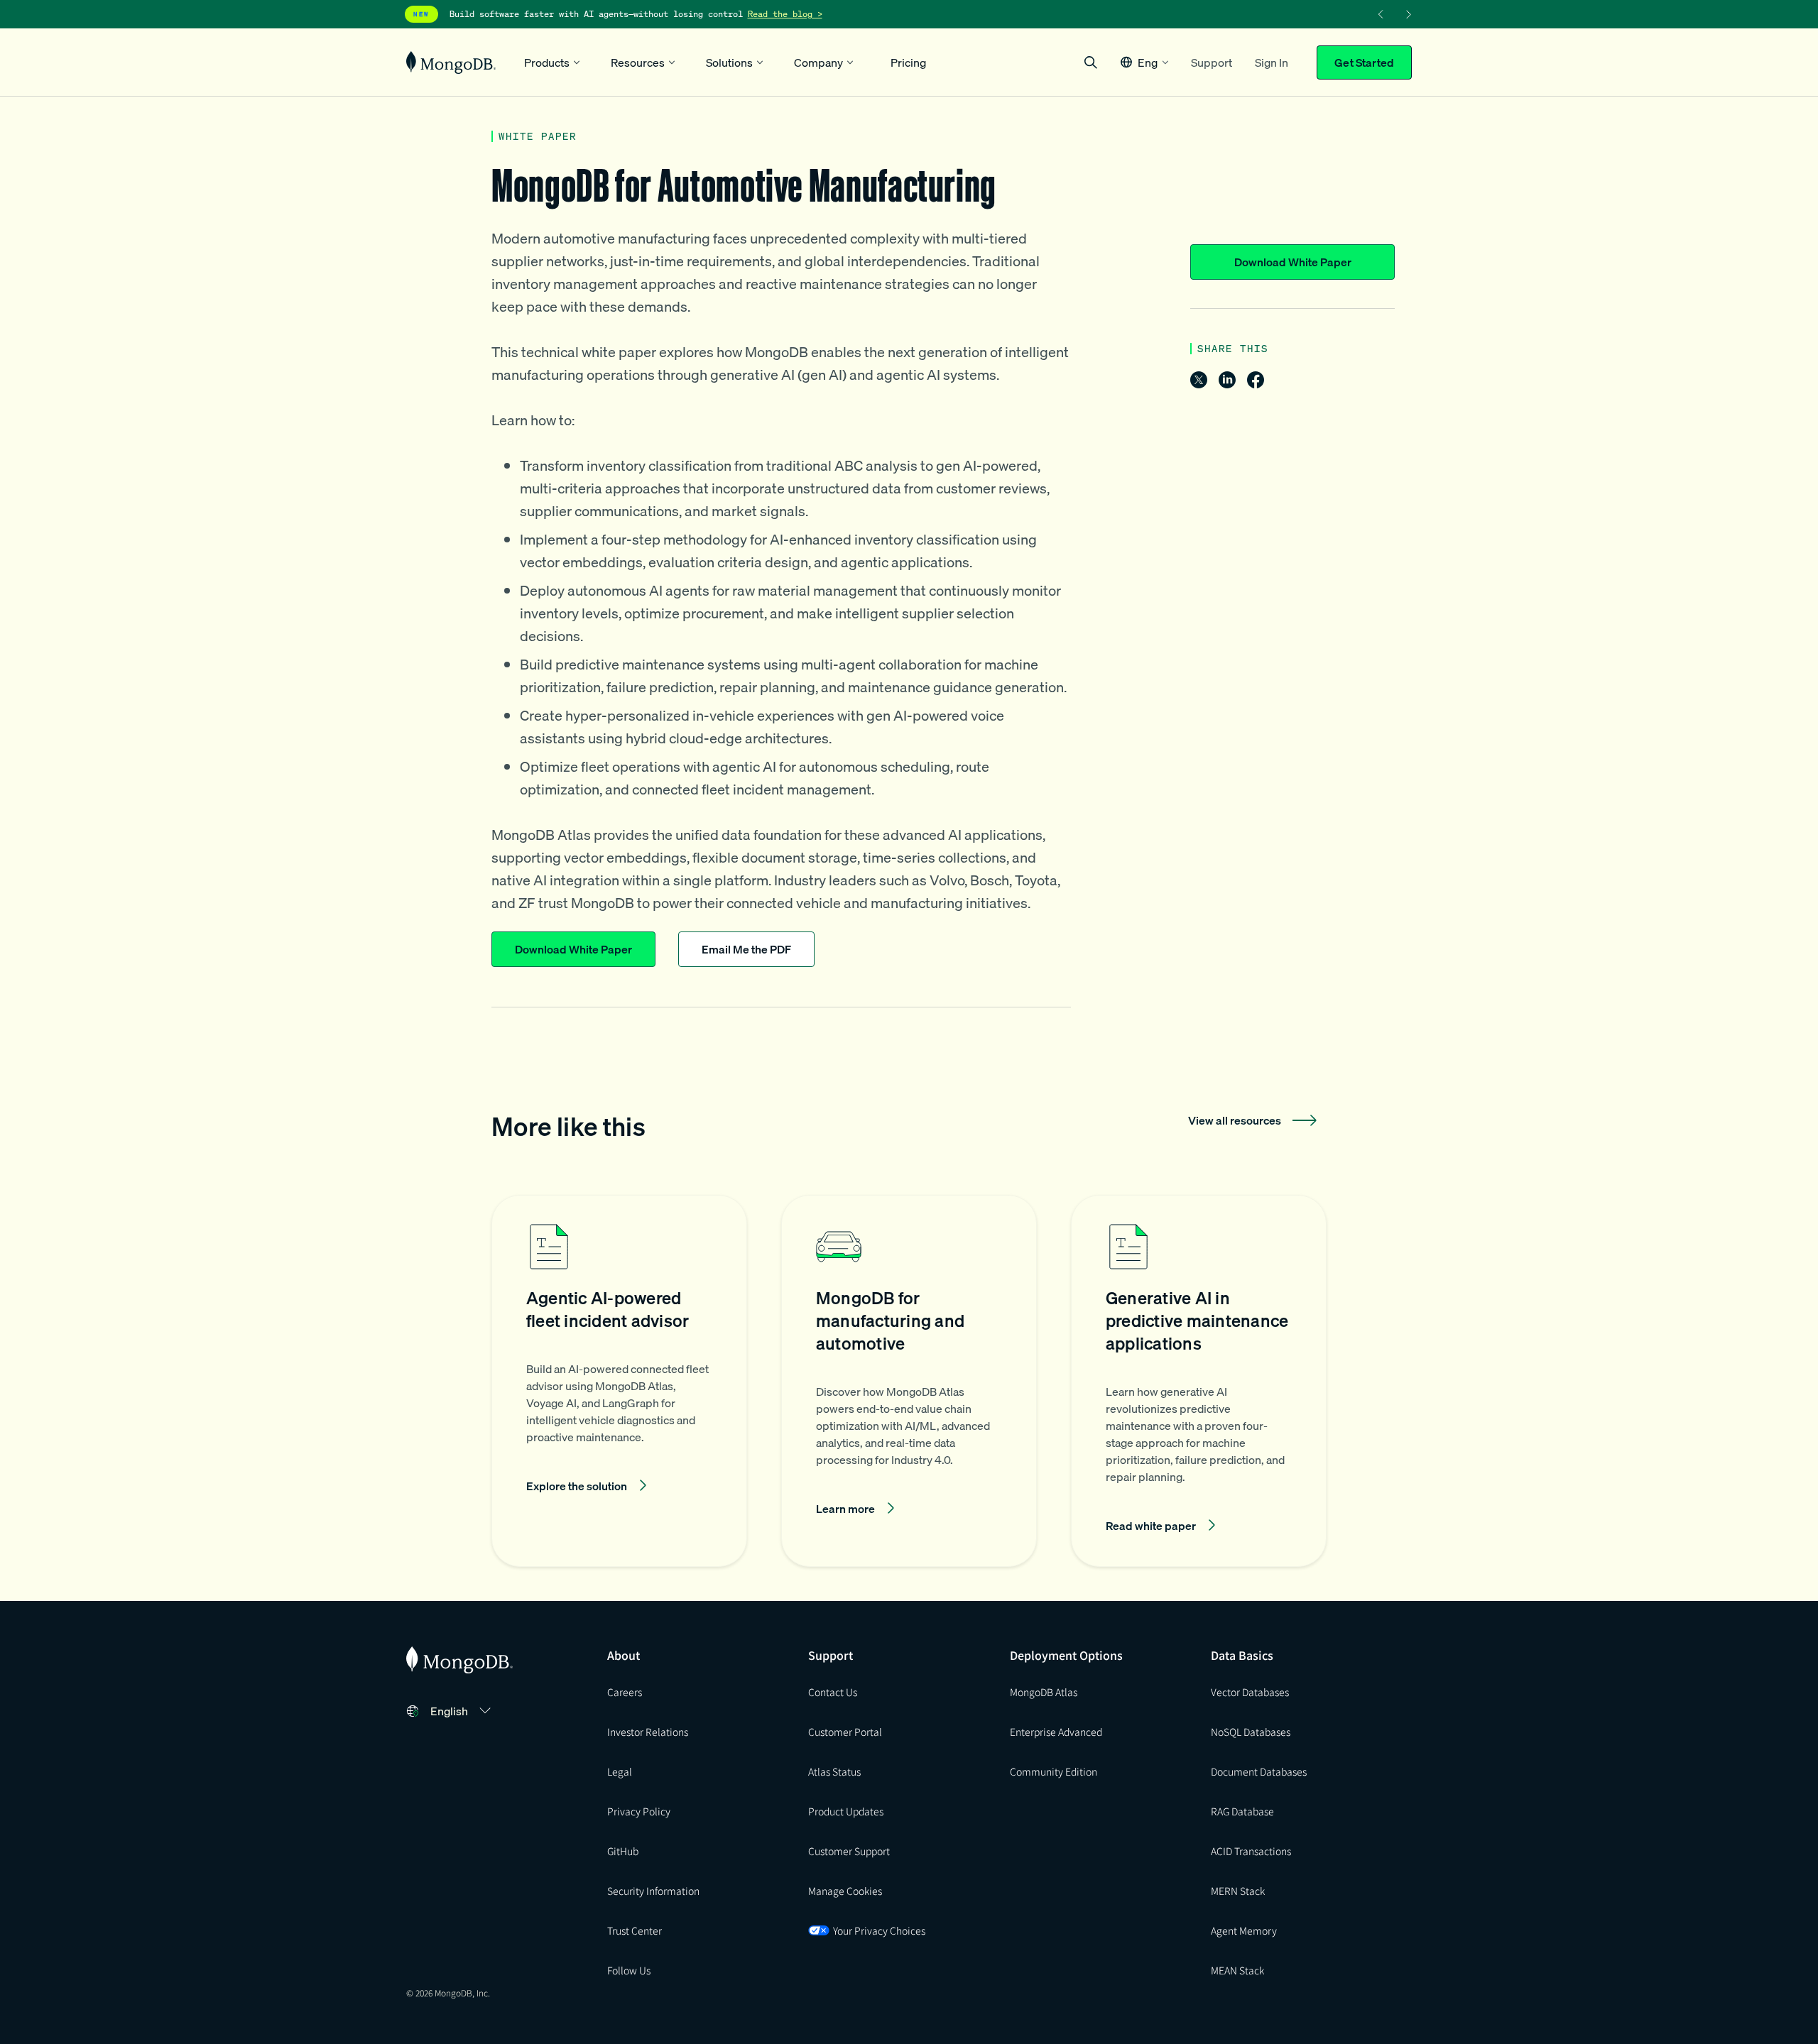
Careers (625, 1692)
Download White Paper (1293, 262)
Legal (620, 1771)
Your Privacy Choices (879, 1930)
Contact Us (833, 1692)
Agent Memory (1244, 1930)
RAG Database (1242, 1811)
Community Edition (1054, 1771)
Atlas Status (834, 1771)
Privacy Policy (639, 1811)
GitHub (623, 1851)
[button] (1144, 62)
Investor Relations (648, 1732)
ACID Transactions (1251, 1851)
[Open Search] (1091, 62)
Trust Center (635, 1930)
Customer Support (849, 1851)
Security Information (653, 1891)
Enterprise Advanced (1056, 1732)
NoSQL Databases (1251, 1732)
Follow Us (629, 1970)
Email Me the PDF (746, 949)
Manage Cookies (845, 1891)
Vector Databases (1250, 1692)
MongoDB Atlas (1044, 1692)
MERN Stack (1238, 1891)
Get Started (1364, 62)
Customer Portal (845, 1732)
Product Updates (846, 1811)
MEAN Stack (1237, 1970)
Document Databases (1259, 1771)
